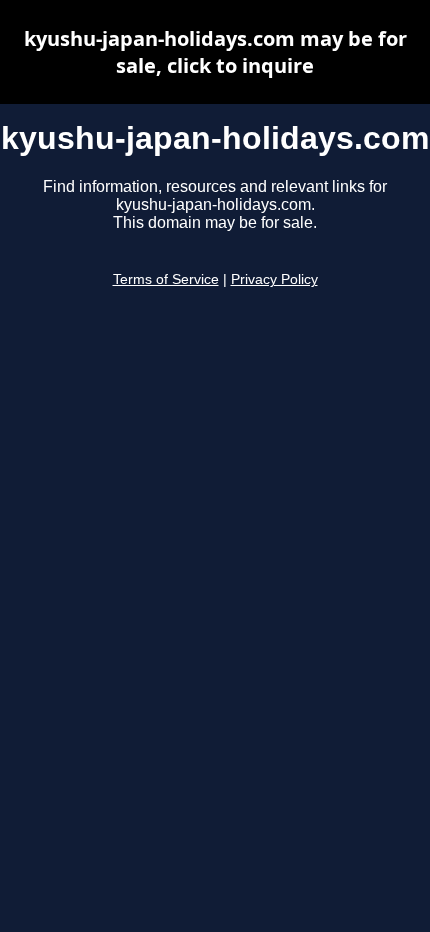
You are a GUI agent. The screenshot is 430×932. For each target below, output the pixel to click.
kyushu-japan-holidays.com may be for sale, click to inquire (215, 52)
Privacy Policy (274, 279)
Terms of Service (166, 279)
